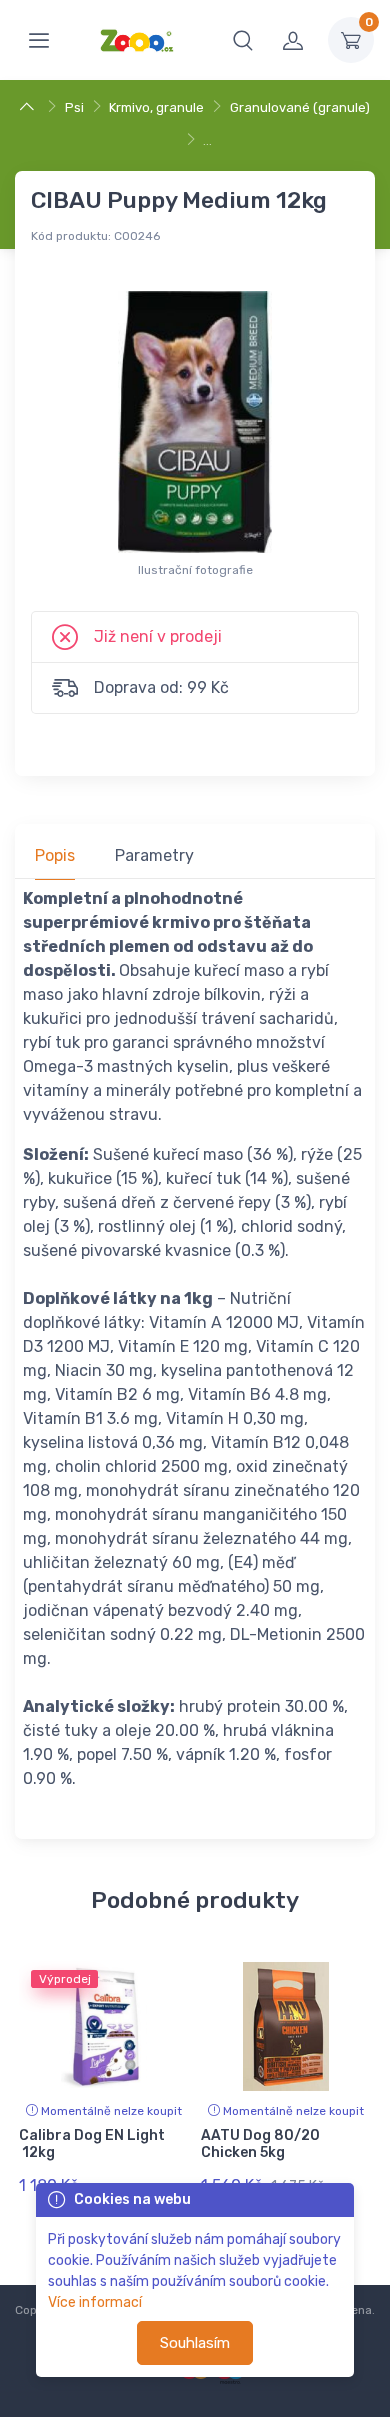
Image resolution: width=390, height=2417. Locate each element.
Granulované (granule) (300, 107)
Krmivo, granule (156, 107)
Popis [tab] (55, 855)
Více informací (95, 2302)
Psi (74, 107)
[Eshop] (29, 107)
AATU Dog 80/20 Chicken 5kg (260, 2144)
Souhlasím (195, 2343)
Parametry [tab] (154, 855)
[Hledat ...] (243, 40)
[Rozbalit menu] (39, 40)
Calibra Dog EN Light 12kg (92, 2144)
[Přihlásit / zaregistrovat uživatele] (293, 40)
